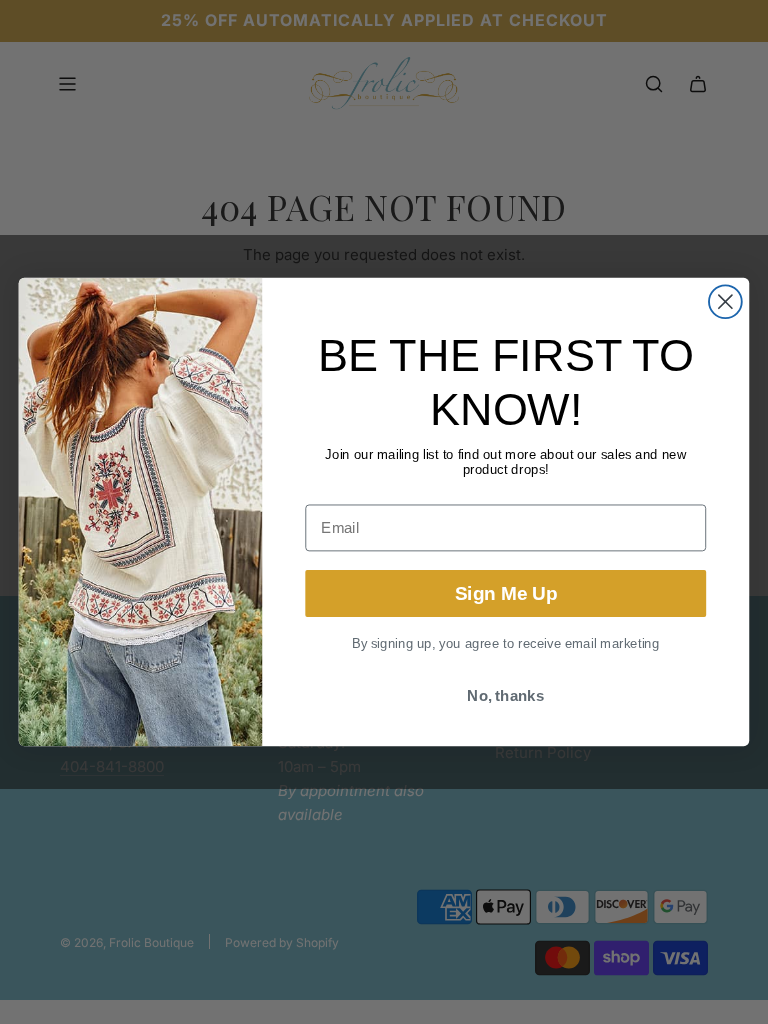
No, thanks (505, 696)
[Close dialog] (725, 301)
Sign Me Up (506, 593)
